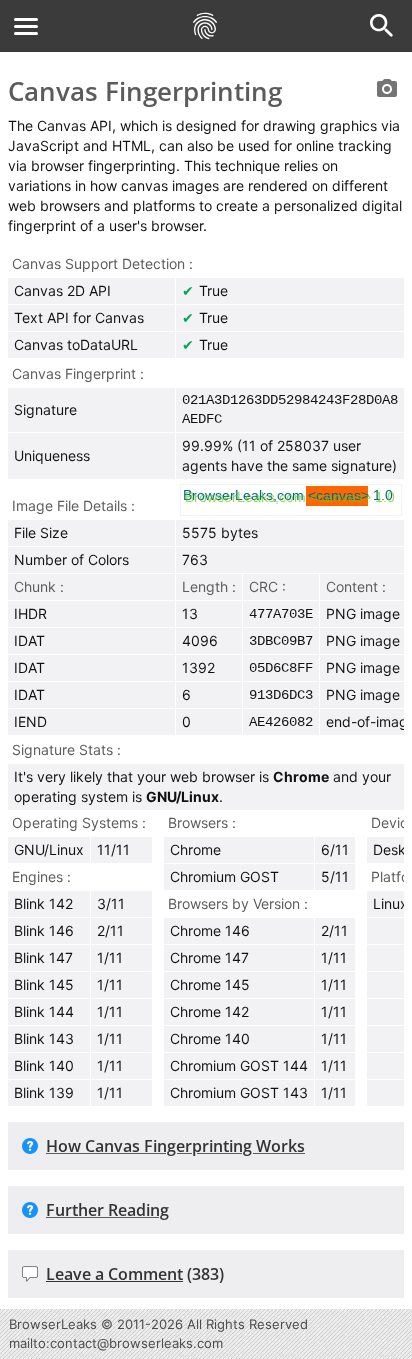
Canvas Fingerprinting (145, 91)
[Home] (205, 26)
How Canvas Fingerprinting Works (175, 1146)
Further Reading (107, 1210)
